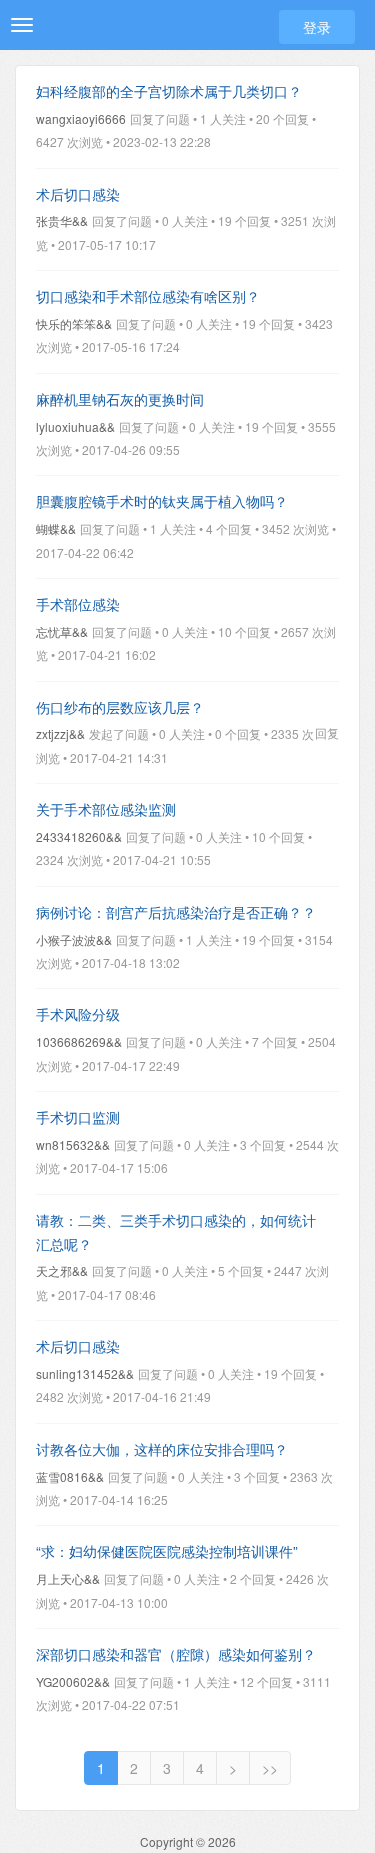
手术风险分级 (78, 1014)
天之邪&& (62, 1270)
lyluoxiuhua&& (75, 426)
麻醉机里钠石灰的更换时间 (120, 399)
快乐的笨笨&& (74, 323)
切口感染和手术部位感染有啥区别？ (148, 296)
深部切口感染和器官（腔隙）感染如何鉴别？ (176, 1654)
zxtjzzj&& (60, 733)
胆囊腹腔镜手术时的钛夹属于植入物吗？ (162, 501)
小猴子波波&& (74, 939)
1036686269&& (79, 1041)
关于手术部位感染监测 (106, 809)
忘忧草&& (62, 631)
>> (270, 1768)
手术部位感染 (78, 604)
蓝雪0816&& (70, 1476)
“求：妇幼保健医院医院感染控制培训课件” (167, 1551)
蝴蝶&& (56, 528)
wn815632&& (73, 1144)
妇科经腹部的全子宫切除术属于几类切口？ (169, 91)
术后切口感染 (78, 194)
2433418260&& (79, 836)
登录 (317, 27)
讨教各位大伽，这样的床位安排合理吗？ (162, 1449)
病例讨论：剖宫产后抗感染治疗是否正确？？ (176, 912)
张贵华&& (62, 220)
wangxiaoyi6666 (81, 118)
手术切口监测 (78, 1117)
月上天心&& (68, 1578)
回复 (327, 732)
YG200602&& (73, 1681)
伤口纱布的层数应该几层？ (120, 707)
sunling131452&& (85, 1373)
